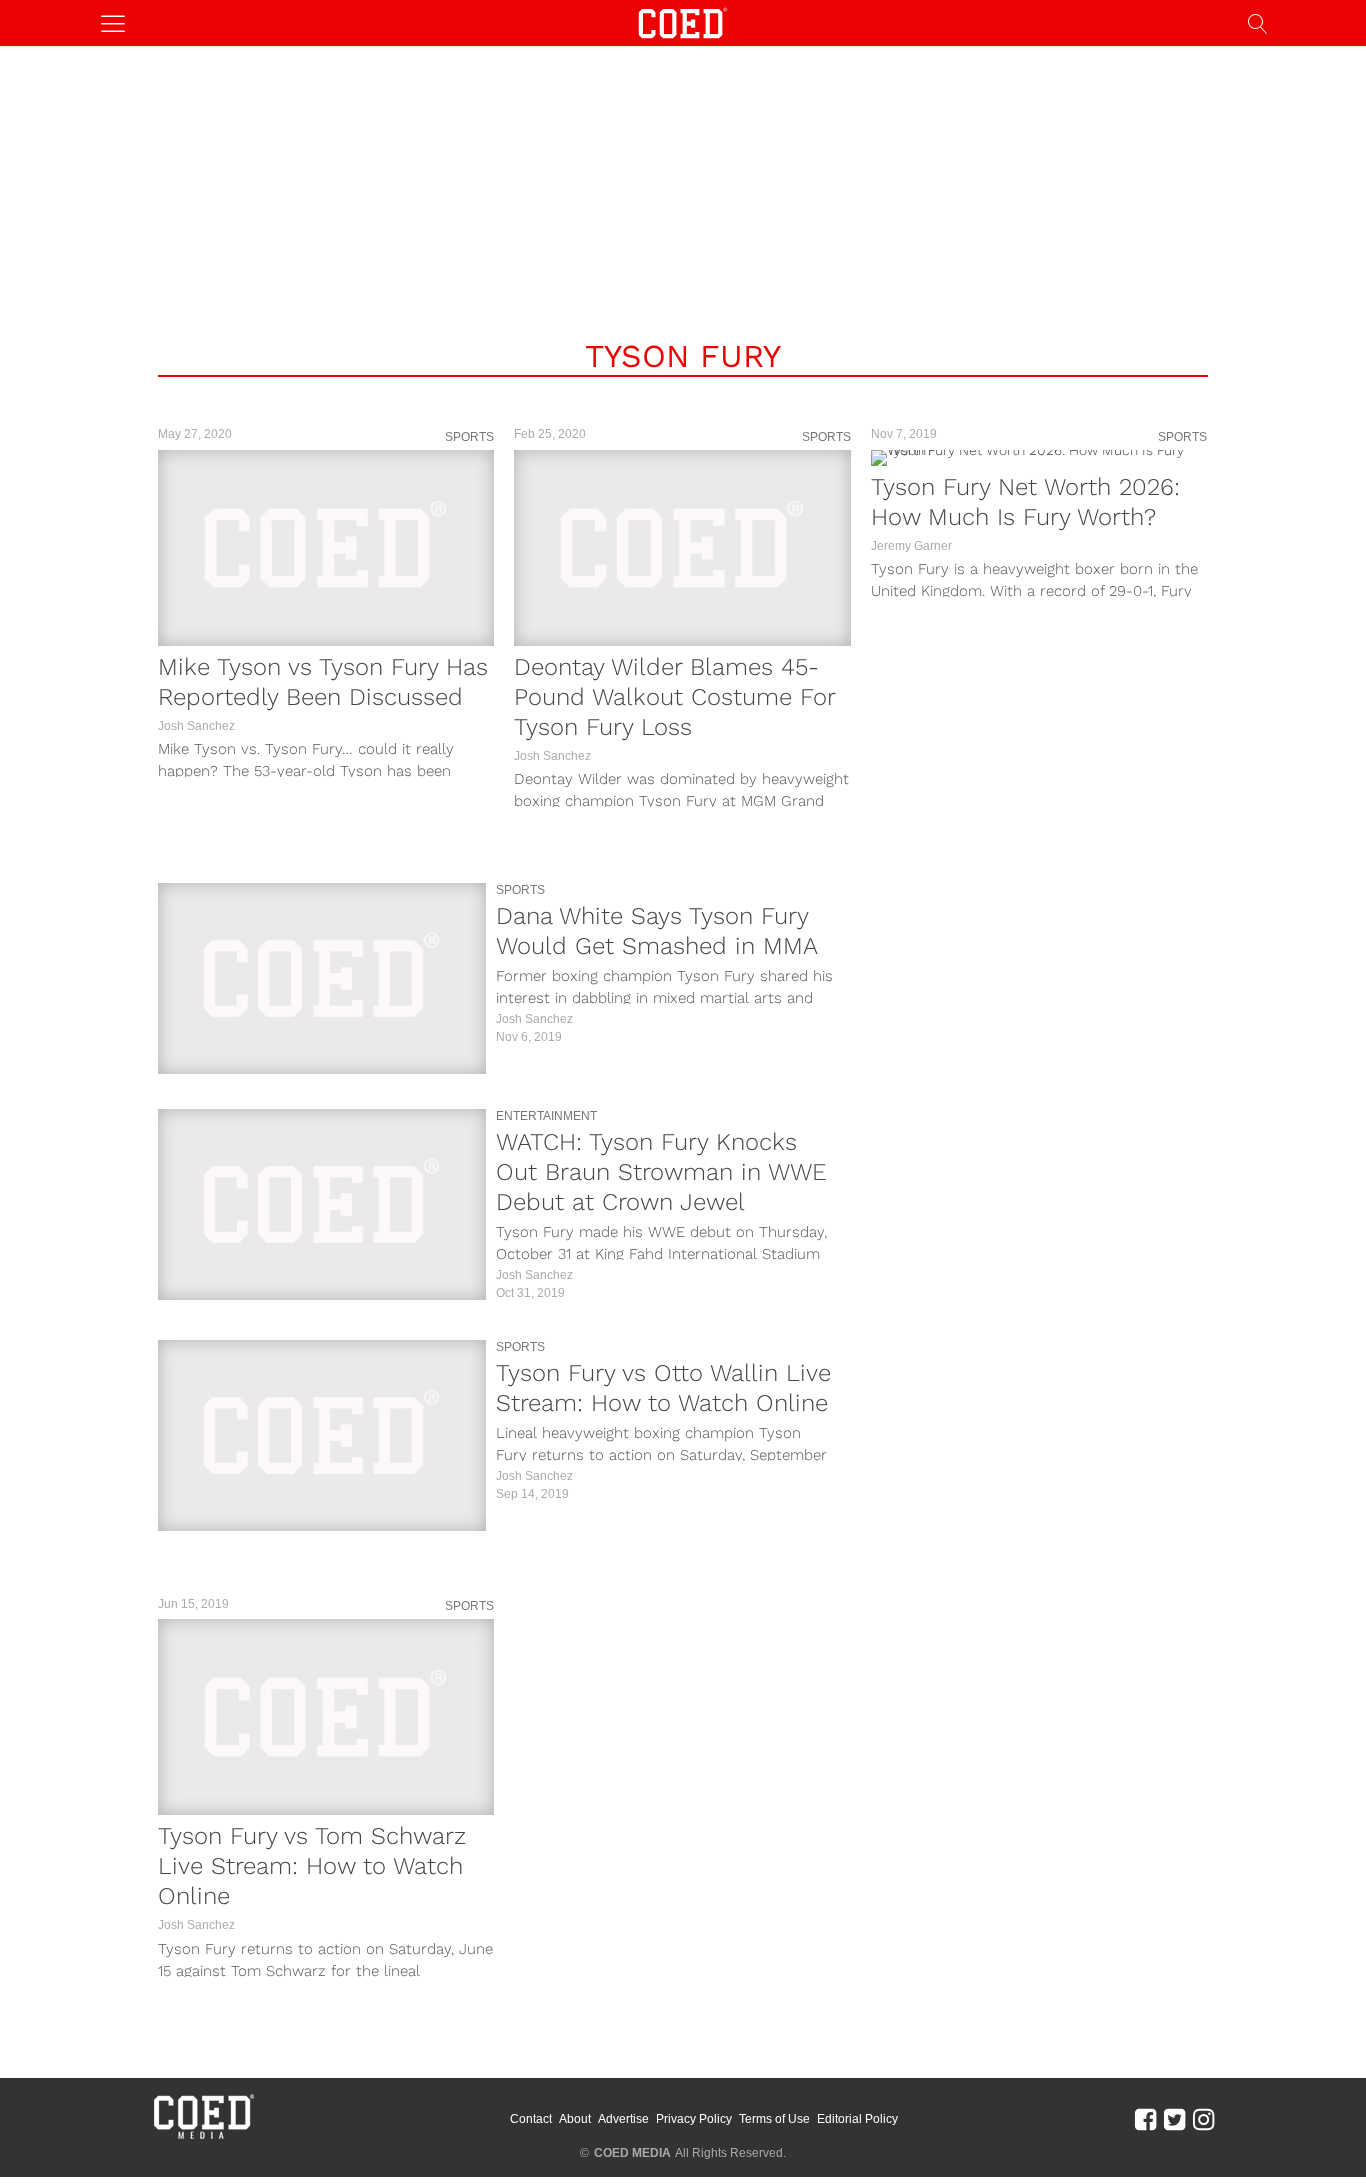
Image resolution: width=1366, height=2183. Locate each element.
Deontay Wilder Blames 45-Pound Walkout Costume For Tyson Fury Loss (674, 697)
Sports (469, 437)
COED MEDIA (632, 2153)
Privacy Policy (694, 2119)
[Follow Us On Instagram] (1203, 2118)
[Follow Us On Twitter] (1174, 2118)
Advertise (623, 2119)
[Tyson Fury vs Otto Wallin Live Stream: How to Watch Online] (322, 1435)
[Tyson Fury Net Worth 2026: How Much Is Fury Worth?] (1039, 458)
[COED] (683, 21)
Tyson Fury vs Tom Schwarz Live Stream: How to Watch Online (312, 1866)
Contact (531, 2119)
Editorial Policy (857, 2119)
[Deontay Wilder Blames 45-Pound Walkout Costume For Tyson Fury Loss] (682, 548)
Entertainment (546, 1116)
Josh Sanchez (196, 726)
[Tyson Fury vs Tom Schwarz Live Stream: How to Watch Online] (326, 1717)
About (575, 2119)
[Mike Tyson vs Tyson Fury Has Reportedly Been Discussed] (326, 548)
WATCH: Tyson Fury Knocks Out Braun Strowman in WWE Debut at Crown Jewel (661, 1172)
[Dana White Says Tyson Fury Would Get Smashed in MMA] (322, 978)
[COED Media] (203, 2137)
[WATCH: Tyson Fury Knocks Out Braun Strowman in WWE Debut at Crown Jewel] (322, 1204)
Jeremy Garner (911, 546)
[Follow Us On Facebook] (1145, 2118)
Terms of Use (774, 2119)
